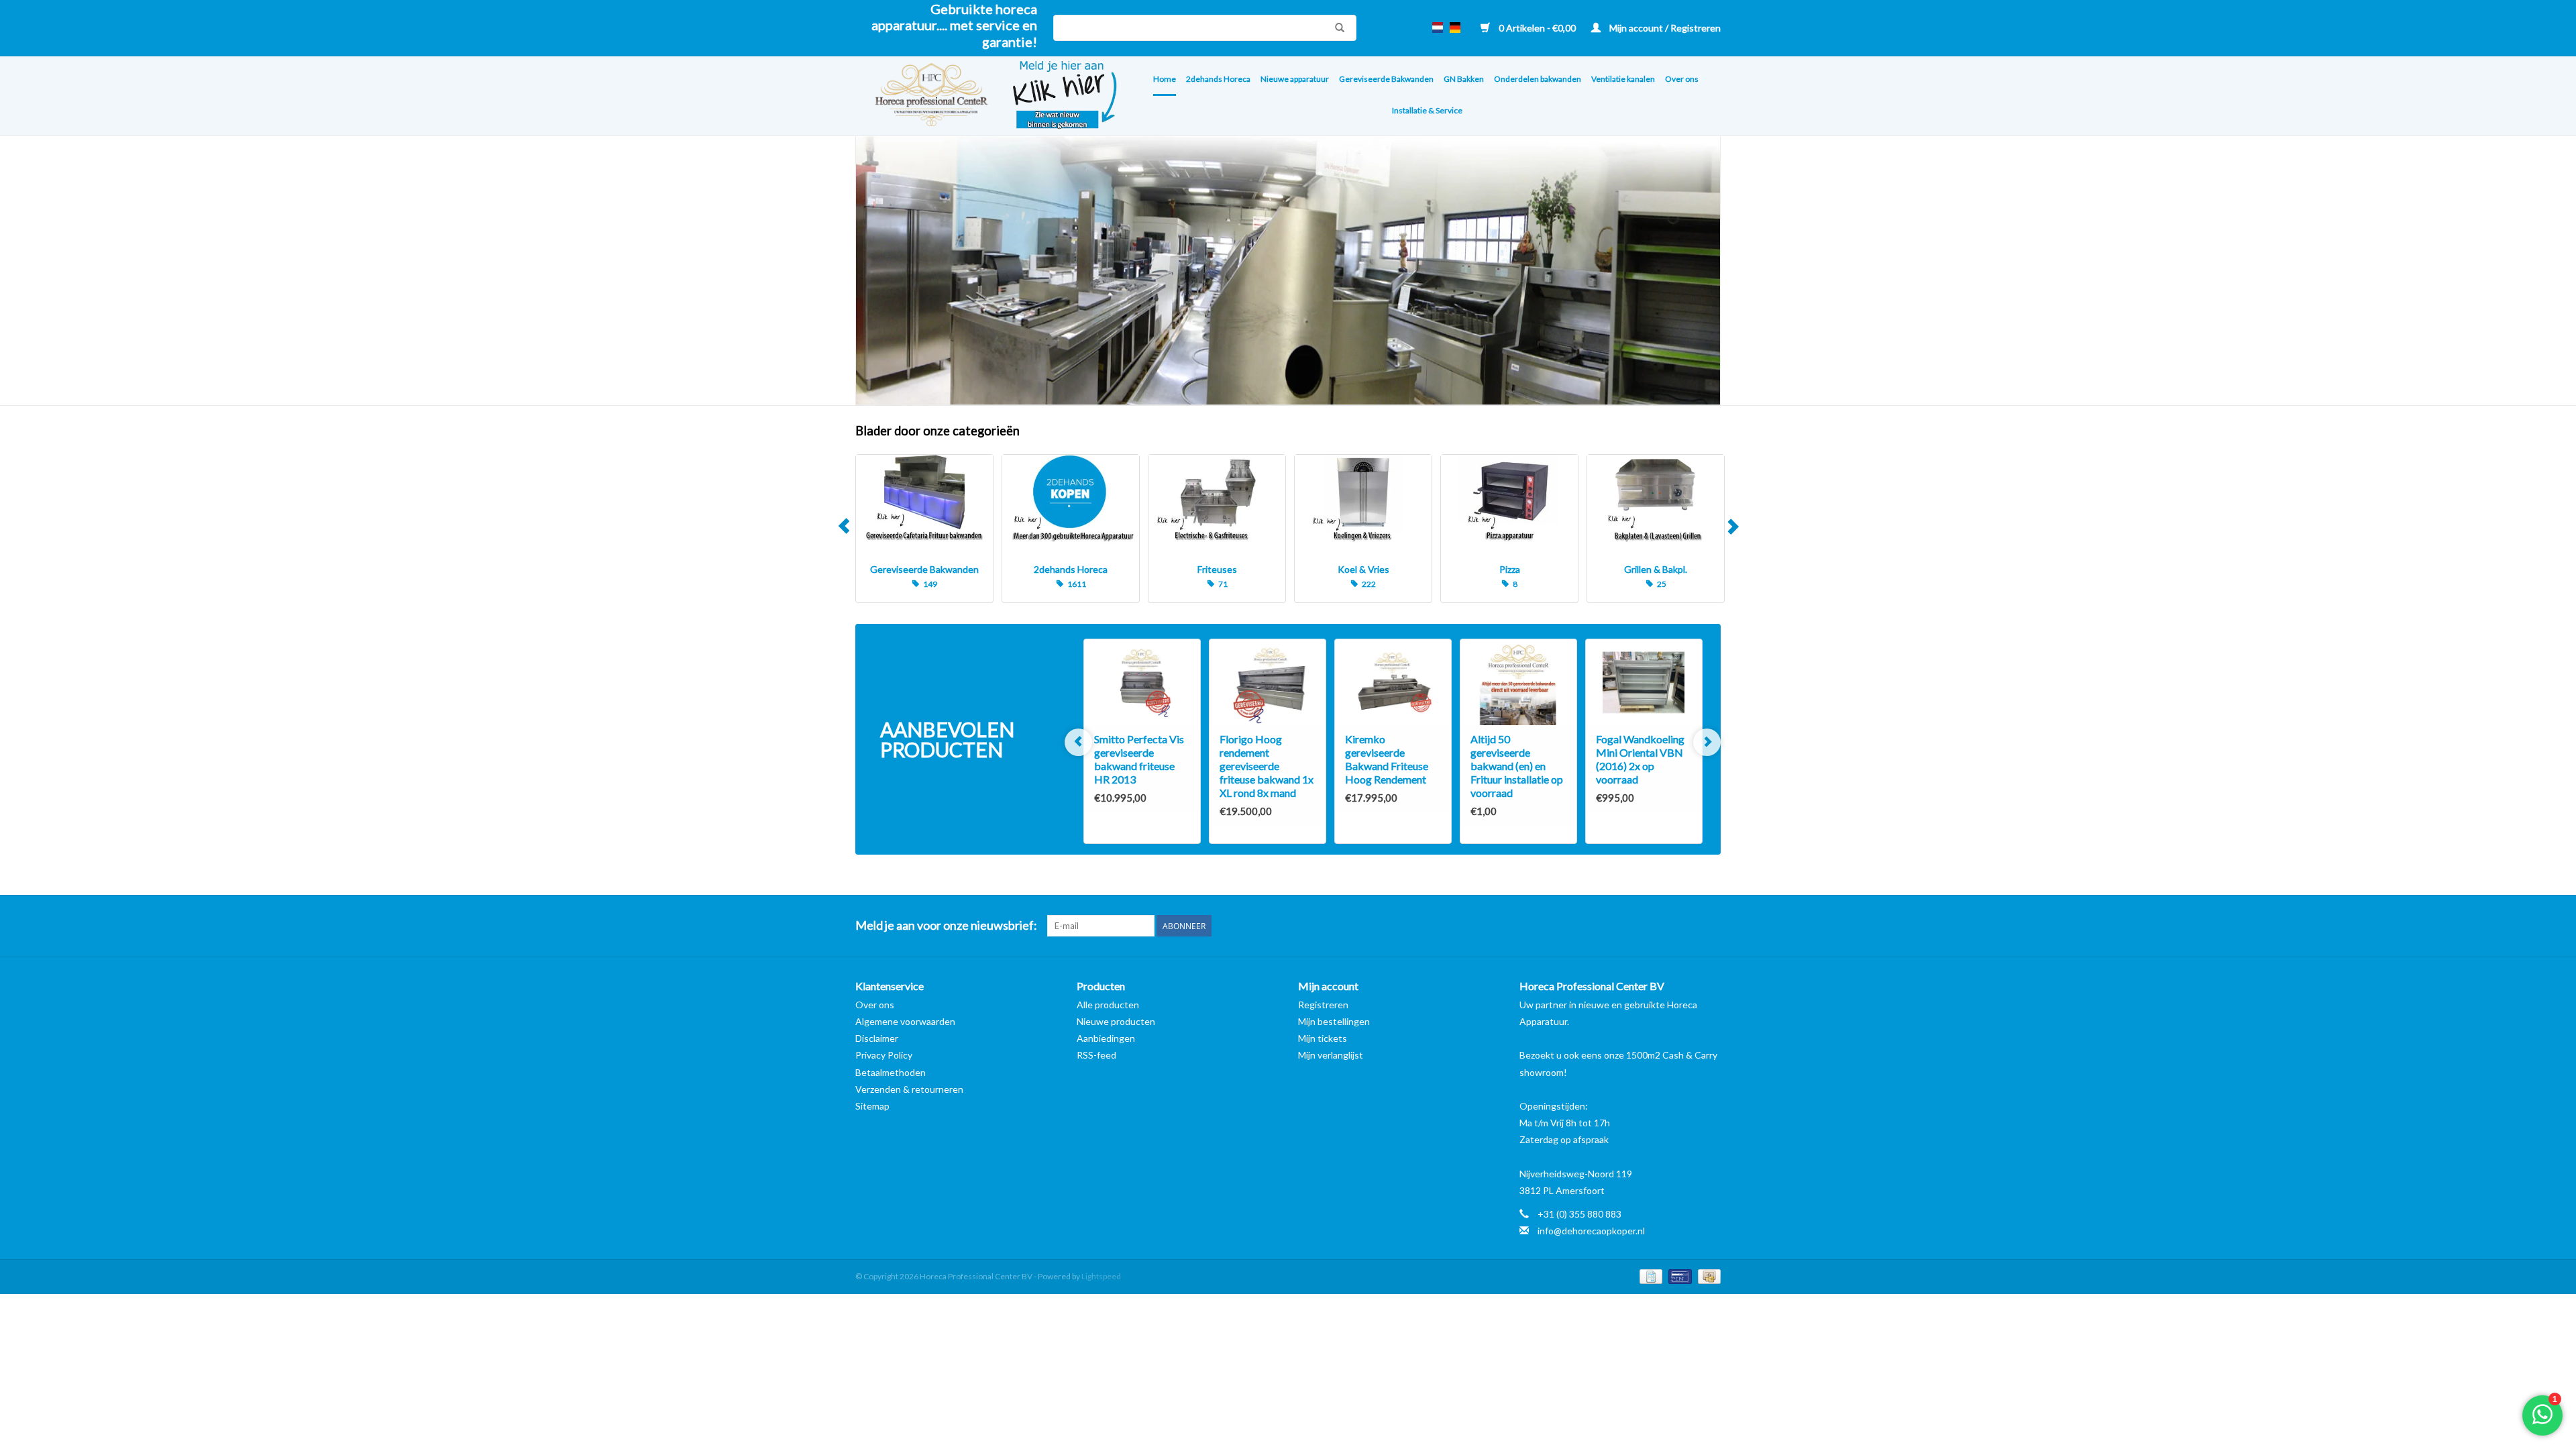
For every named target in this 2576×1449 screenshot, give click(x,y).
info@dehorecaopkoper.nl (1591, 1231)
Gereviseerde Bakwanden (1386, 79)
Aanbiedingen (1106, 1038)
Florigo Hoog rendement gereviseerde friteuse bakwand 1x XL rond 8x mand (1267, 766)
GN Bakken (1464, 79)
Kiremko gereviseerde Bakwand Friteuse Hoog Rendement (1387, 759)
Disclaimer (877, 1038)
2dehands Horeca (1218, 79)
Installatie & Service (1427, 110)
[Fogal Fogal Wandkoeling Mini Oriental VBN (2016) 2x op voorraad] (1644, 682)
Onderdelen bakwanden (1538, 79)
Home (1165, 79)
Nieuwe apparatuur (1295, 79)
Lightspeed (1101, 1276)
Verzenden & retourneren (909, 1089)
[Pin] (1678, 1276)
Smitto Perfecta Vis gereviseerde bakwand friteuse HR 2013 (1139, 759)
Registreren (1323, 1005)
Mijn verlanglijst (1331, 1055)
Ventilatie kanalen (1623, 79)
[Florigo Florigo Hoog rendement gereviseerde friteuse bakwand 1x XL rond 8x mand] (1268, 682)
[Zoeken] (1336, 28)
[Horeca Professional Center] (923, 96)
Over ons (1682, 79)
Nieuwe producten (1116, 1021)
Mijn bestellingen (1334, 1021)
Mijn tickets (1323, 1038)
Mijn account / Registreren (1664, 28)
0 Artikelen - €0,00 (1537, 28)
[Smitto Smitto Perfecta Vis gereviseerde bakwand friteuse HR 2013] (1142, 682)
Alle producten (1108, 1005)
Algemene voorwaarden (905, 1021)
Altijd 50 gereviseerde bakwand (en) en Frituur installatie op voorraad (1517, 766)
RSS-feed (1096, 1055)
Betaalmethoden (891, 1072)
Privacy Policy (884, 1055)
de (1455, 28)
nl (1438, 28)
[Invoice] (1649, 1276)
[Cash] (1707, 1276)
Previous (844, 529)
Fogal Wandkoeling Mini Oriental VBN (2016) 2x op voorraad (1640, 759)
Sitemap (872, 1106)
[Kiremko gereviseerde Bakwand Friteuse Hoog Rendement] (1393, 682)
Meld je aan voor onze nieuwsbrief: (946, 925)
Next (1732, 529)
